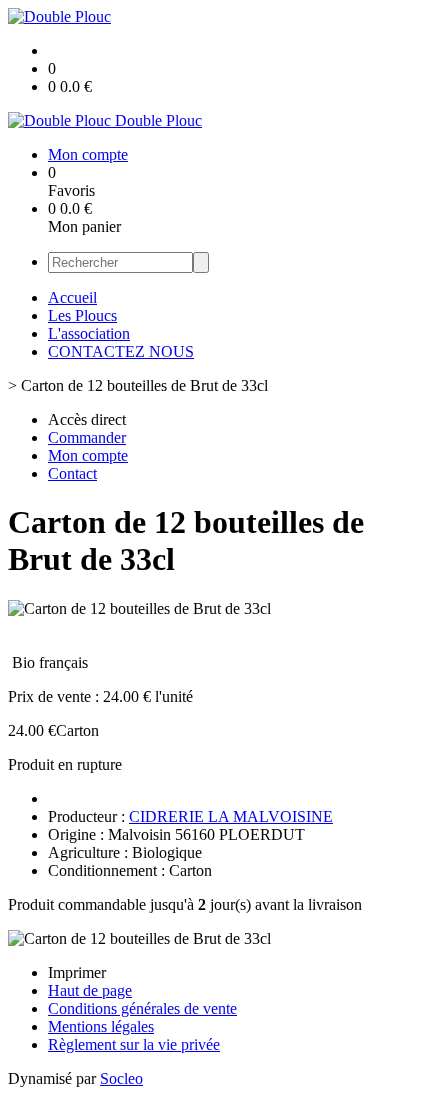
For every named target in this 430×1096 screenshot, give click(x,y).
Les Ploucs (82, 315)
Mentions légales (101, 1026)
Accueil (72, 297)
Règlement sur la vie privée (134, 1044)
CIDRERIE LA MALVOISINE (231, 816)
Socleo (121, 1078)
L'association (89, 333)
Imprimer (77, 972)
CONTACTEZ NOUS (121, 351)
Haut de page (90, 990)
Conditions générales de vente (142, 1008)
